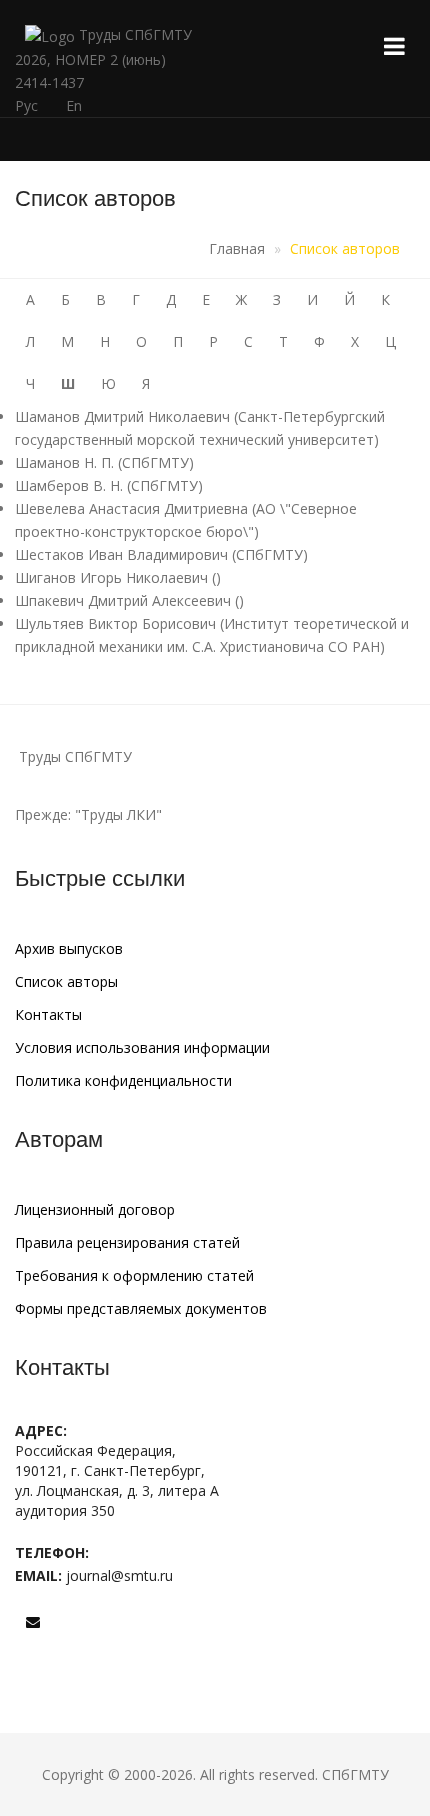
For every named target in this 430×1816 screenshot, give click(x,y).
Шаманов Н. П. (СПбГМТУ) (104, 462)
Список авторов (345, 248)
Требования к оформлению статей (134, 1275)
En (74, 105)
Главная (237, 248)
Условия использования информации (142, 1047)
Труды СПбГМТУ (133, 34)
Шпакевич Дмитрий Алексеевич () (129, 600)
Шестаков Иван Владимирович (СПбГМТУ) (161, 554)
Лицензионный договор (95, 1209)
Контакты (48, 1014)
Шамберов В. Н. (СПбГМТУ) (109, 485)
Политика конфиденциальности (123, 1080)
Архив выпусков (69, 948)
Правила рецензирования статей (127, 1242)
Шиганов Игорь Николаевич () (118, 577)
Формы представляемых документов (141, 1308)
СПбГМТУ (355, 1774)
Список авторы (66, 981)
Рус (26, 105)
